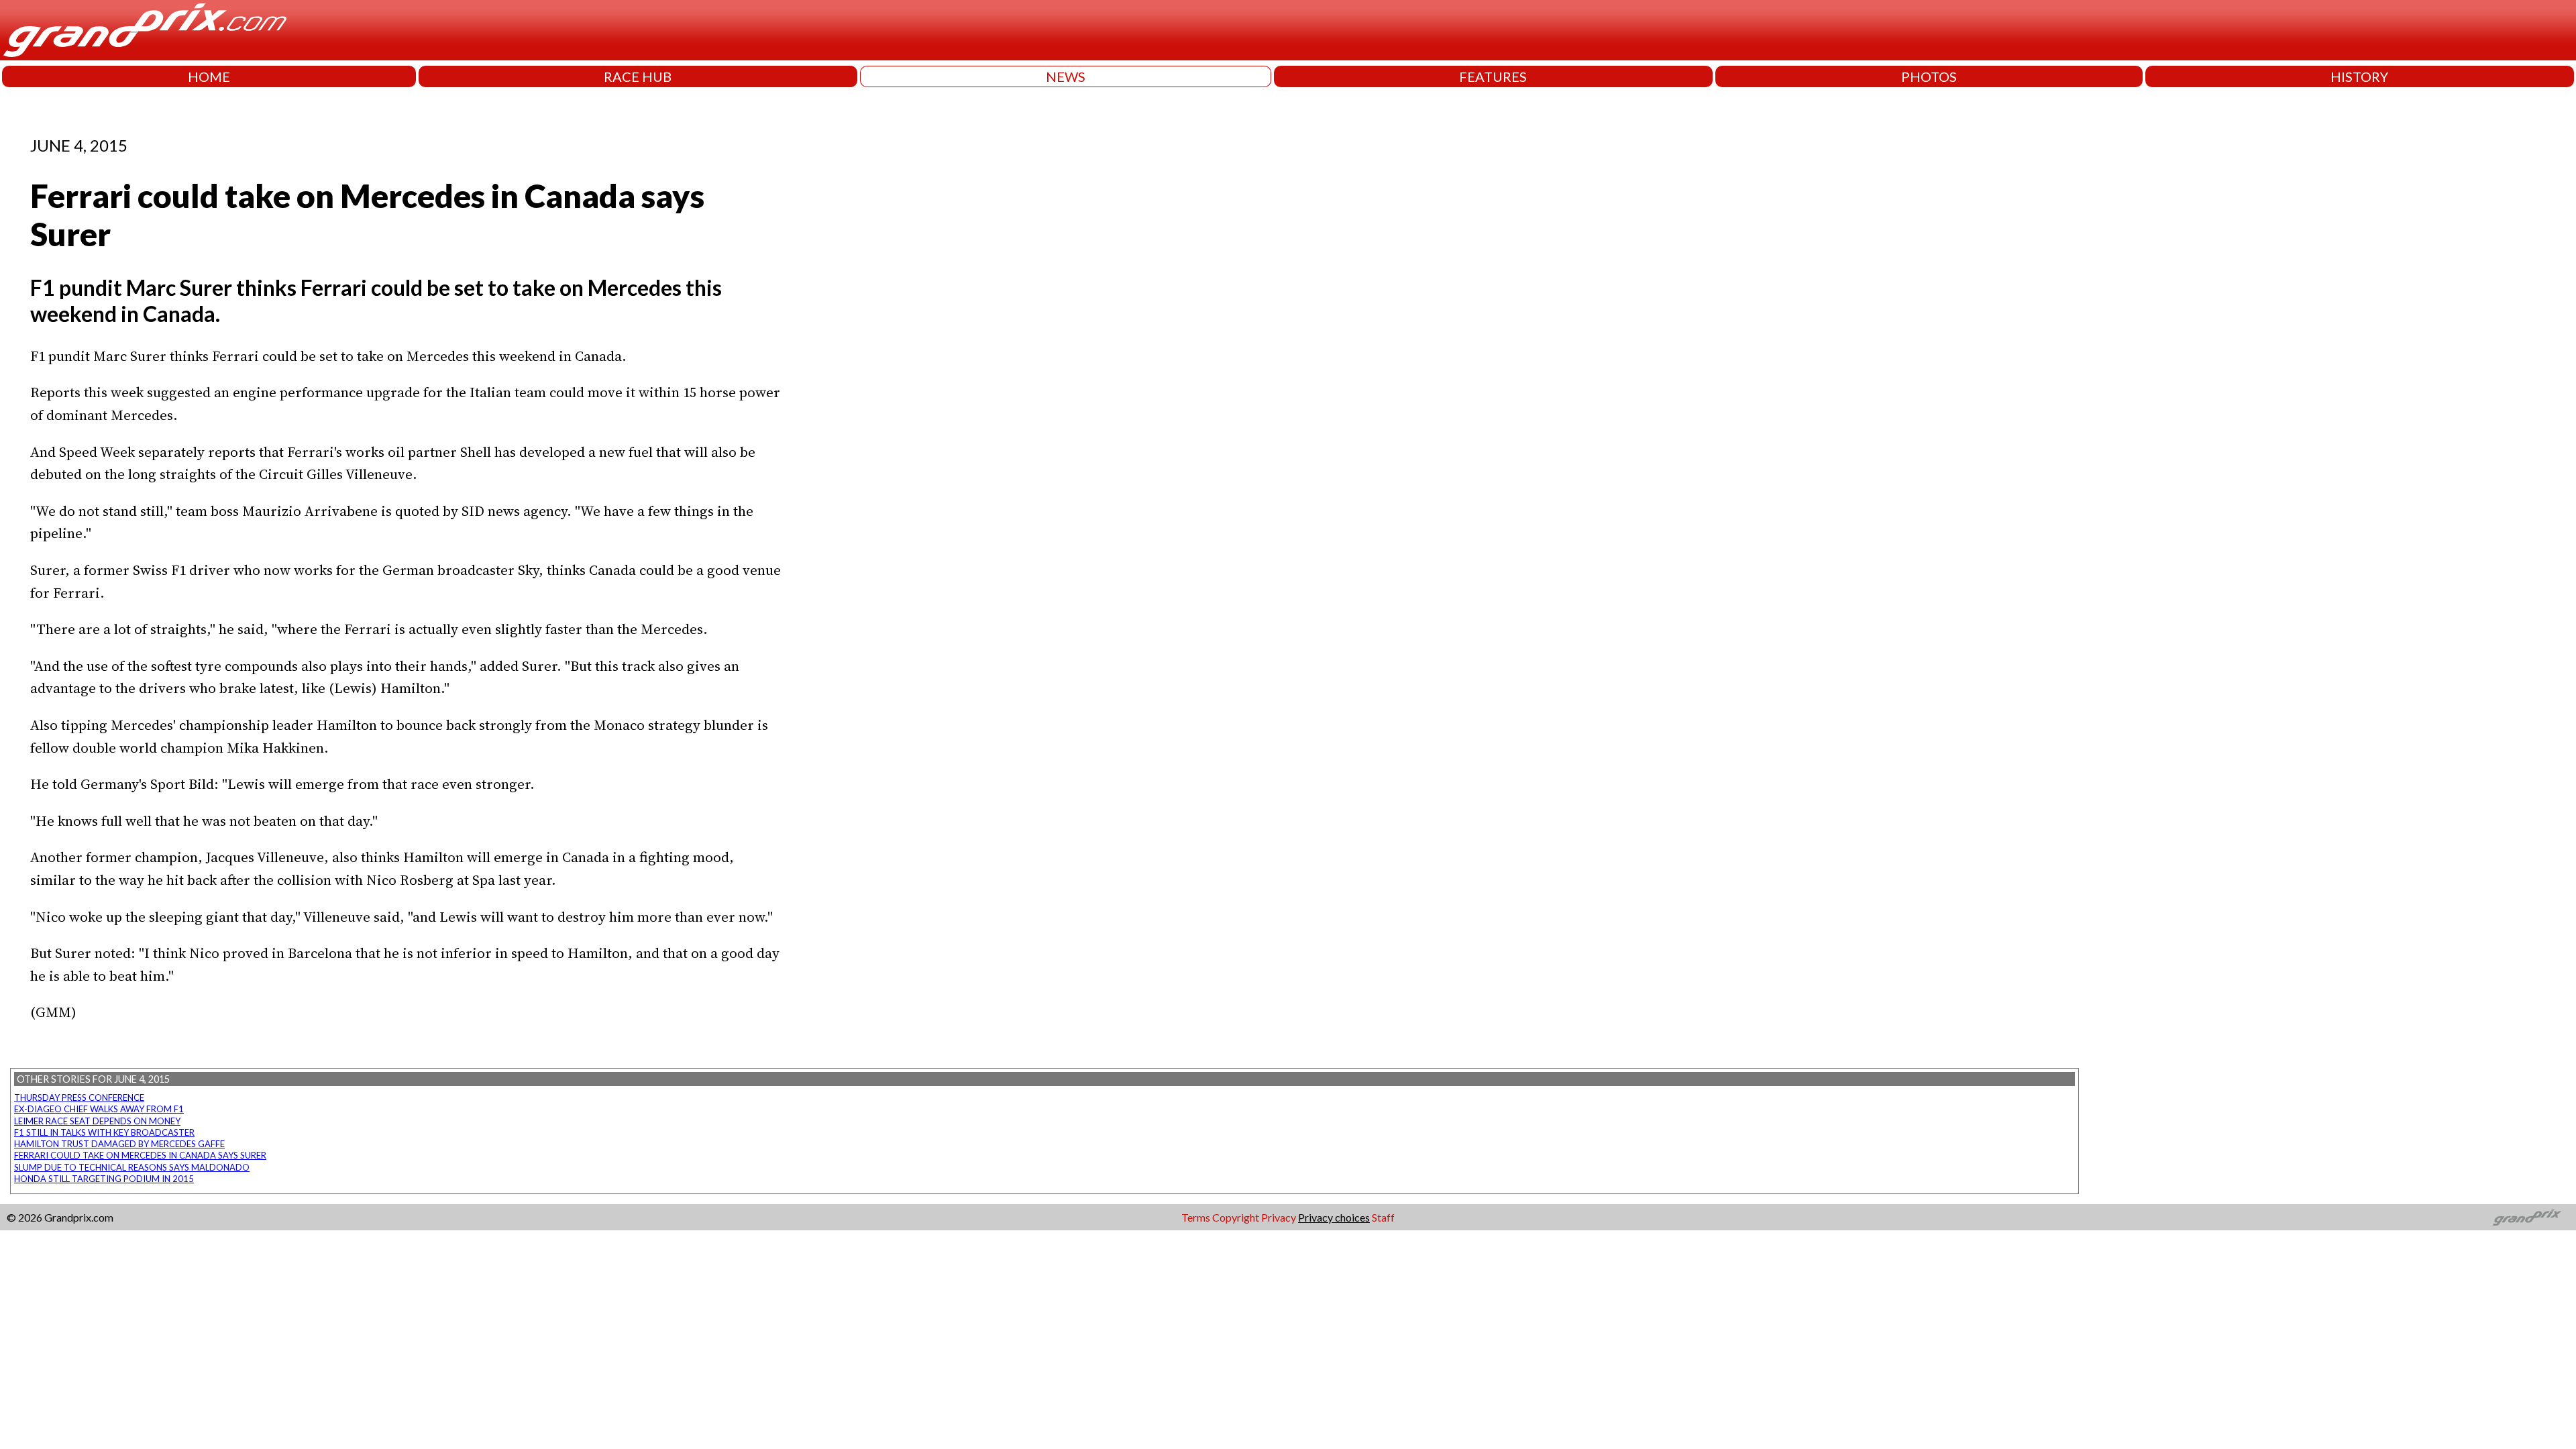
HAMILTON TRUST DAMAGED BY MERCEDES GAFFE (119, 1144)
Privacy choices (1334, 1217)
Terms (1196, 1217)
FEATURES (1493, 76)
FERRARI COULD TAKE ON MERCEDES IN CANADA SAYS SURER (140, 1155)
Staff (1383, 1217)
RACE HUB (638, 76)
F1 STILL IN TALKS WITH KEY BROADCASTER (104, 1132)
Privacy (1279, 1217)
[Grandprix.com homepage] (2527, 1218)
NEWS (1066, 76)
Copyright (1236, 1217)
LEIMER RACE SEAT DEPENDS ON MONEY (97, 1121)
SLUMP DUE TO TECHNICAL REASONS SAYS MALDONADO (132, 1167)
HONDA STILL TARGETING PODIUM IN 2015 (104, 1179)
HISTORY (2359, 76)
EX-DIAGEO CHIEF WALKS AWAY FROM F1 (99, 1109)
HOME (209, 76)
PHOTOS (1929, 76)
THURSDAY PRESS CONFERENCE (79, 1097)
